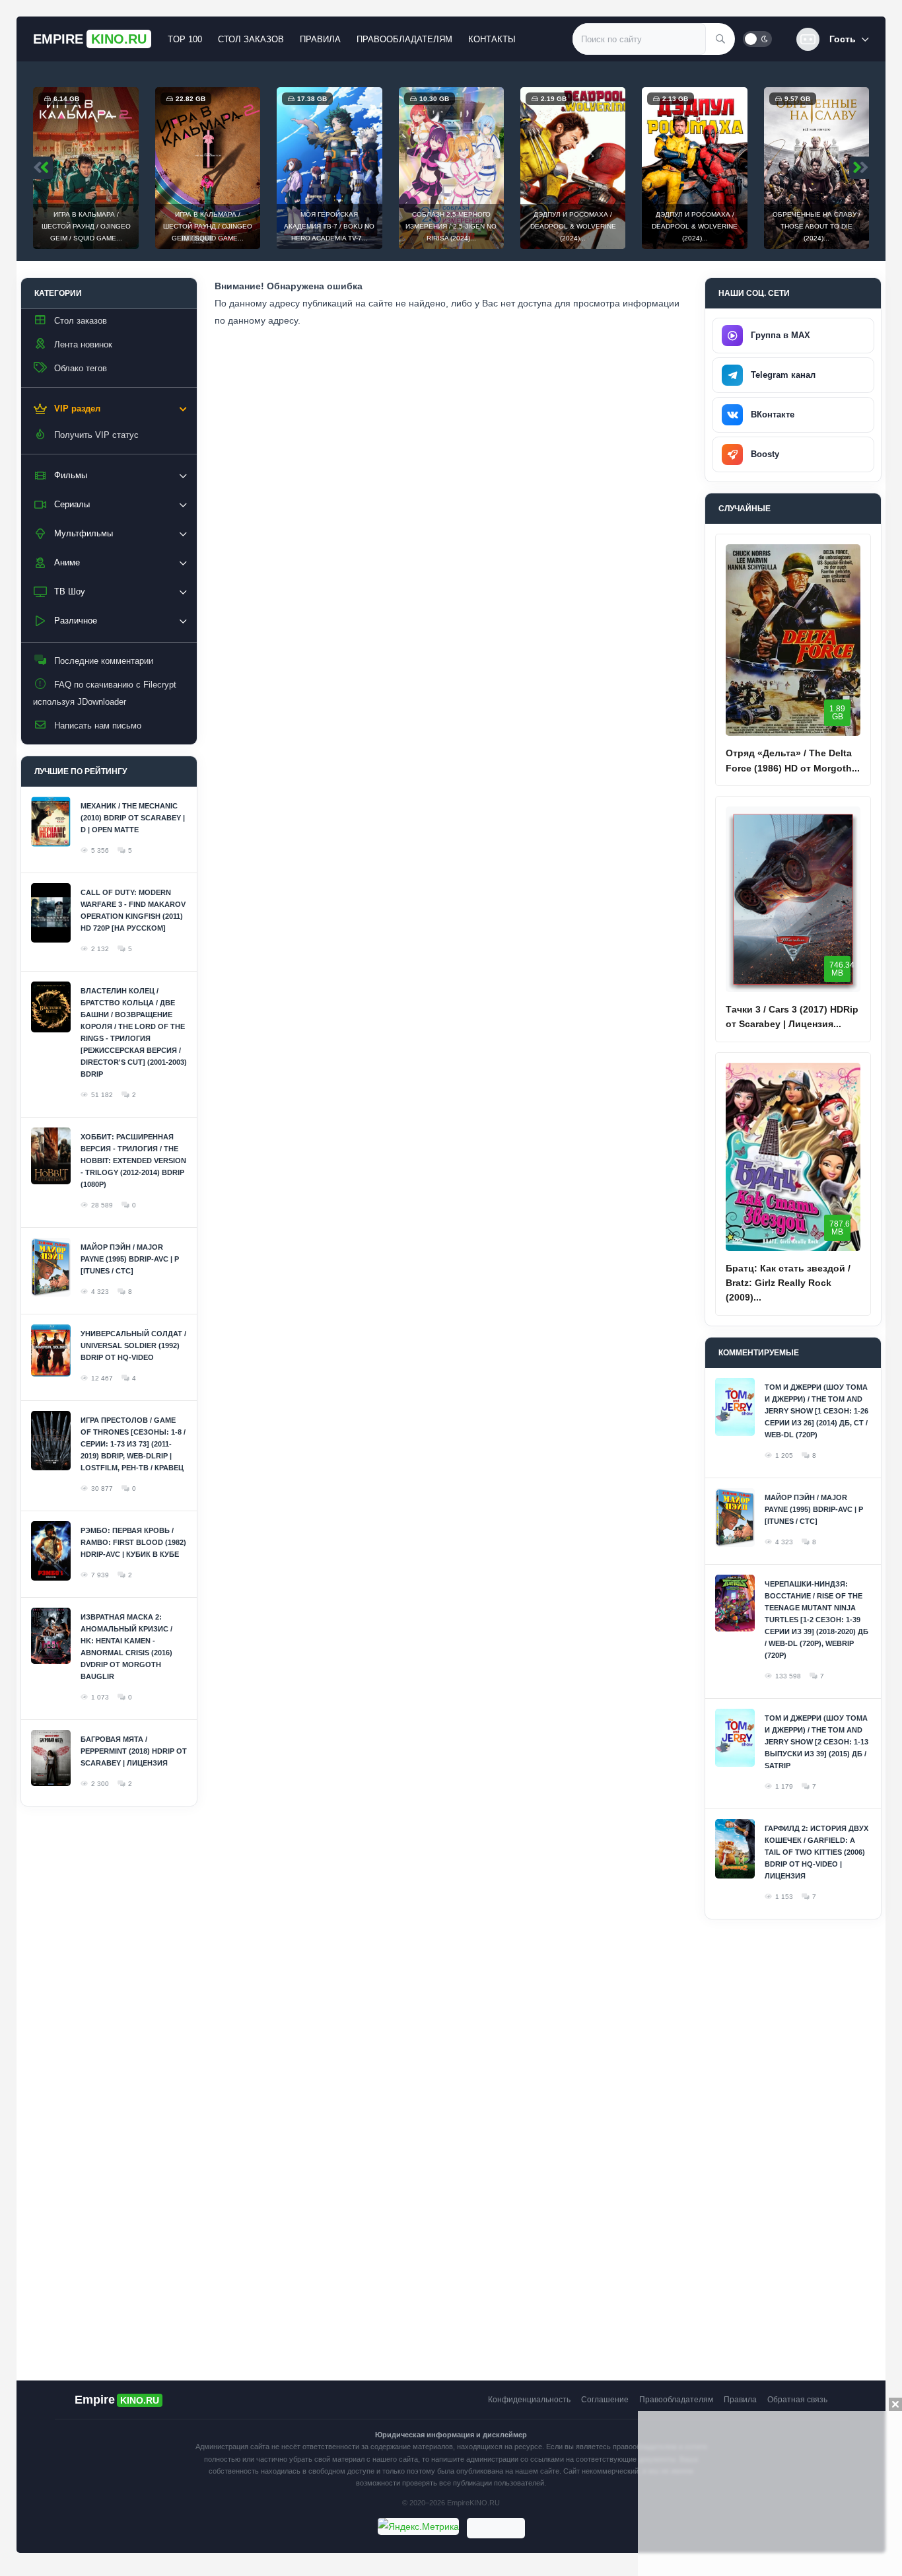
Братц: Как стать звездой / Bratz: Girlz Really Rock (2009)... (788, 1283)
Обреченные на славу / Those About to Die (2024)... (746, 226)
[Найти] (720, 39)
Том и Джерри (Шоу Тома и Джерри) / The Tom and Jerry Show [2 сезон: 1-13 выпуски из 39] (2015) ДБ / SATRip (816, 1742)
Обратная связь (797, 2400)
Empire (90, 39)
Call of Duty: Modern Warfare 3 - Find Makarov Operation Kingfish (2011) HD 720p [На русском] (133, 910)
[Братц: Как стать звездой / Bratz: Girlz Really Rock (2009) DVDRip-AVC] (793, 1157)
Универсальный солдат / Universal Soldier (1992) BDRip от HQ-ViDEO (133, 1345)
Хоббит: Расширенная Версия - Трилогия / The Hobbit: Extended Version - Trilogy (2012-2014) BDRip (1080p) (133, 1161)
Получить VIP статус (96, 435)
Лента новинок (83, 344)
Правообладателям (404, 39)
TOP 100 (185, 39)
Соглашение (605, 2400)
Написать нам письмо (98, 726)
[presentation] (43, 168)
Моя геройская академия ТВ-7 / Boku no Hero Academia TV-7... (259, 226)
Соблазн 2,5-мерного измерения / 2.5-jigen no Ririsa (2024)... (381, 226)
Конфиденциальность (529, 2400)
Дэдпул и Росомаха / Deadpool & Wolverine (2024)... (503, 226)
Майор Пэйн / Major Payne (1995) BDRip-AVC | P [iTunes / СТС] (130, 1259)
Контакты (492, 39)
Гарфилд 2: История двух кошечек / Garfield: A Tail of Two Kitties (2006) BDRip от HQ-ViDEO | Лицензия (816, 1852)
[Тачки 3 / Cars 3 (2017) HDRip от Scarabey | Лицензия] (793, 899)
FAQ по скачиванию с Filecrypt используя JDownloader (105, 693)
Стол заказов (251, 39)
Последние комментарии (104, 661)
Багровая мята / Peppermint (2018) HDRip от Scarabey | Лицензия (134, 1751)
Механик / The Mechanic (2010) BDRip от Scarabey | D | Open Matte (133, 818)
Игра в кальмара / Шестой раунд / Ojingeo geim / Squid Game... (138, 226)
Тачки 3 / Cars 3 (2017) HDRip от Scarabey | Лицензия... (792, 1017)
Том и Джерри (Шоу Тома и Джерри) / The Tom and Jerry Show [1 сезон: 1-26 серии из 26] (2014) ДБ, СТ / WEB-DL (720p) (816, 1411)
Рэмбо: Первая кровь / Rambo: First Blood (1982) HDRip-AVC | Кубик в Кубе (133, 1542)
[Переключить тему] (757, 39)
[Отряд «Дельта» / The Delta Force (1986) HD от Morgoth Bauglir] (793, 640)
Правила (320, 39)
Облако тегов (81, 368)
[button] (833, 39)
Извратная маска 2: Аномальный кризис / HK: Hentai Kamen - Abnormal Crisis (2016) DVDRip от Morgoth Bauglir (126, 1647)
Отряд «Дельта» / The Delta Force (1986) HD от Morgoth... (793, 760)
